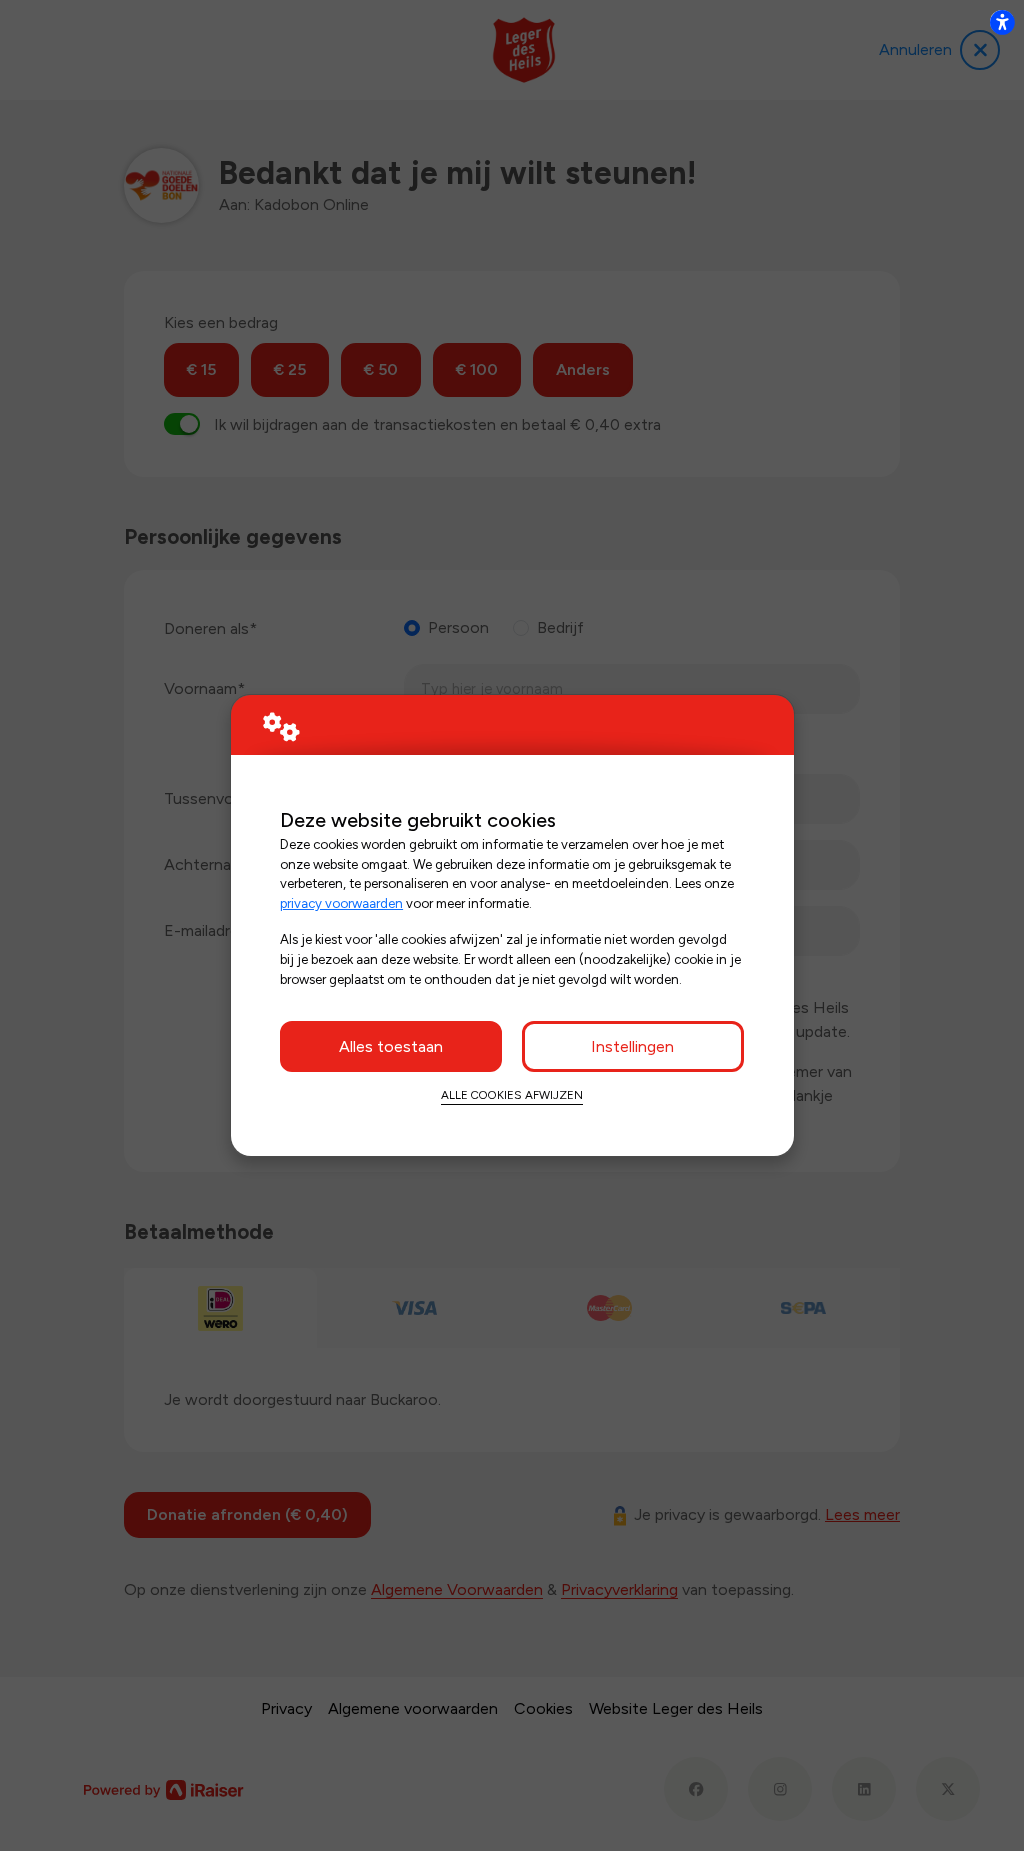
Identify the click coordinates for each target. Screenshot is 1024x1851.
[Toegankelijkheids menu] (1002, 22)
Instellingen (632, 1046)
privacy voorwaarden (341, 903)
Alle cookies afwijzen (512, 1095)
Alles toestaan (391, 1046)
